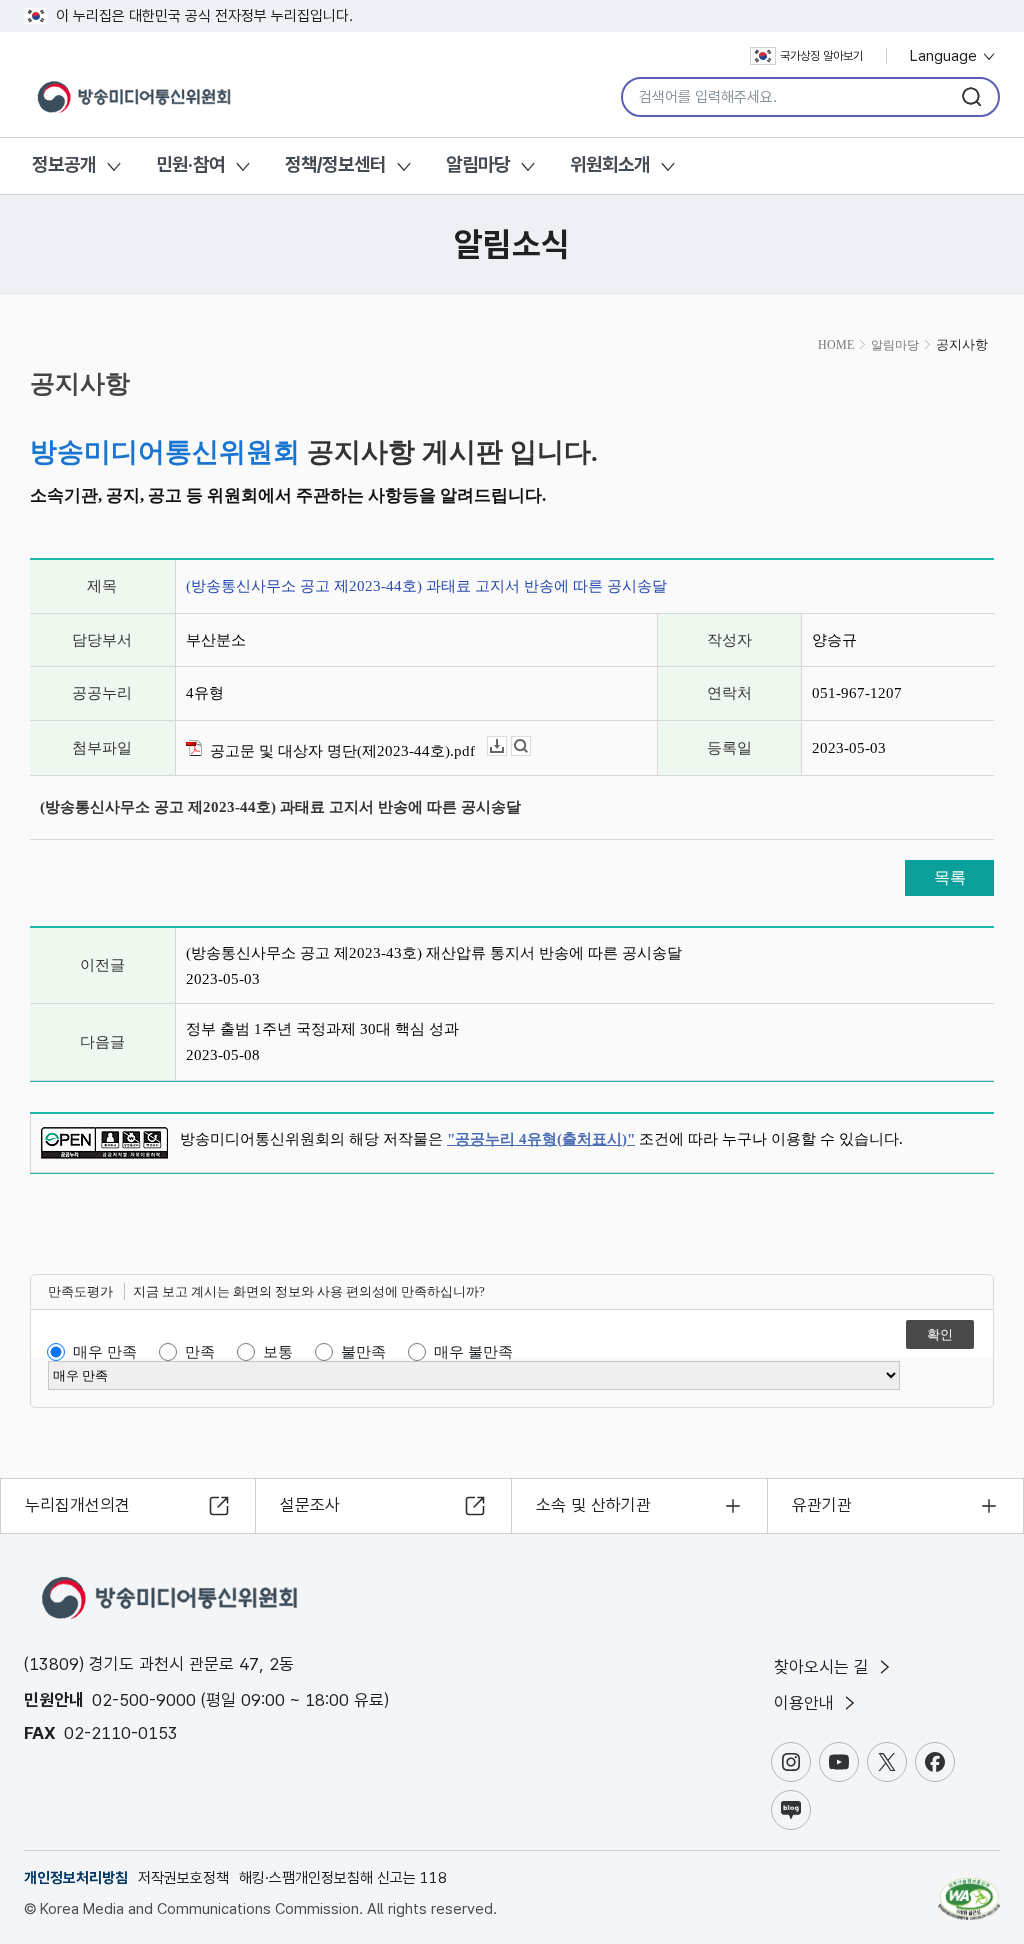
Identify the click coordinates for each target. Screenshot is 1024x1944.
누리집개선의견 (77, 1505)
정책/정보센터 (335, 164)
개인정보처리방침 (76, 1878)
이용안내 (806, 1703)
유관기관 (822, 1505)
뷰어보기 (530, 746)
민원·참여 (190, 164)
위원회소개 (610, 164)
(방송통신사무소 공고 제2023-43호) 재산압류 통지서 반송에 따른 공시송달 (434, 953)
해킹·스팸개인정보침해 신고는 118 (343, 1878)
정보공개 (64, 164)
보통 (278, 1352)
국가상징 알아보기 (821, 56)
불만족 (363, 1352)
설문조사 (310, 1505)
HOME (836, 345)
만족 (200, 1352)
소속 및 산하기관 (593, 1505)
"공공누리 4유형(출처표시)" (541, 1139)
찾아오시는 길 (824, 1667)
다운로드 (506, 746)
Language (945, 56)
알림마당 (478, 164)
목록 (950, 877)
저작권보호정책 (183, 1878)
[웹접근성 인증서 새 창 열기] (969, 1890)
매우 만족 (105, 1352)
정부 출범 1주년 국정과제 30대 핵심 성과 (322, 1029)
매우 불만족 (473, 1352)
